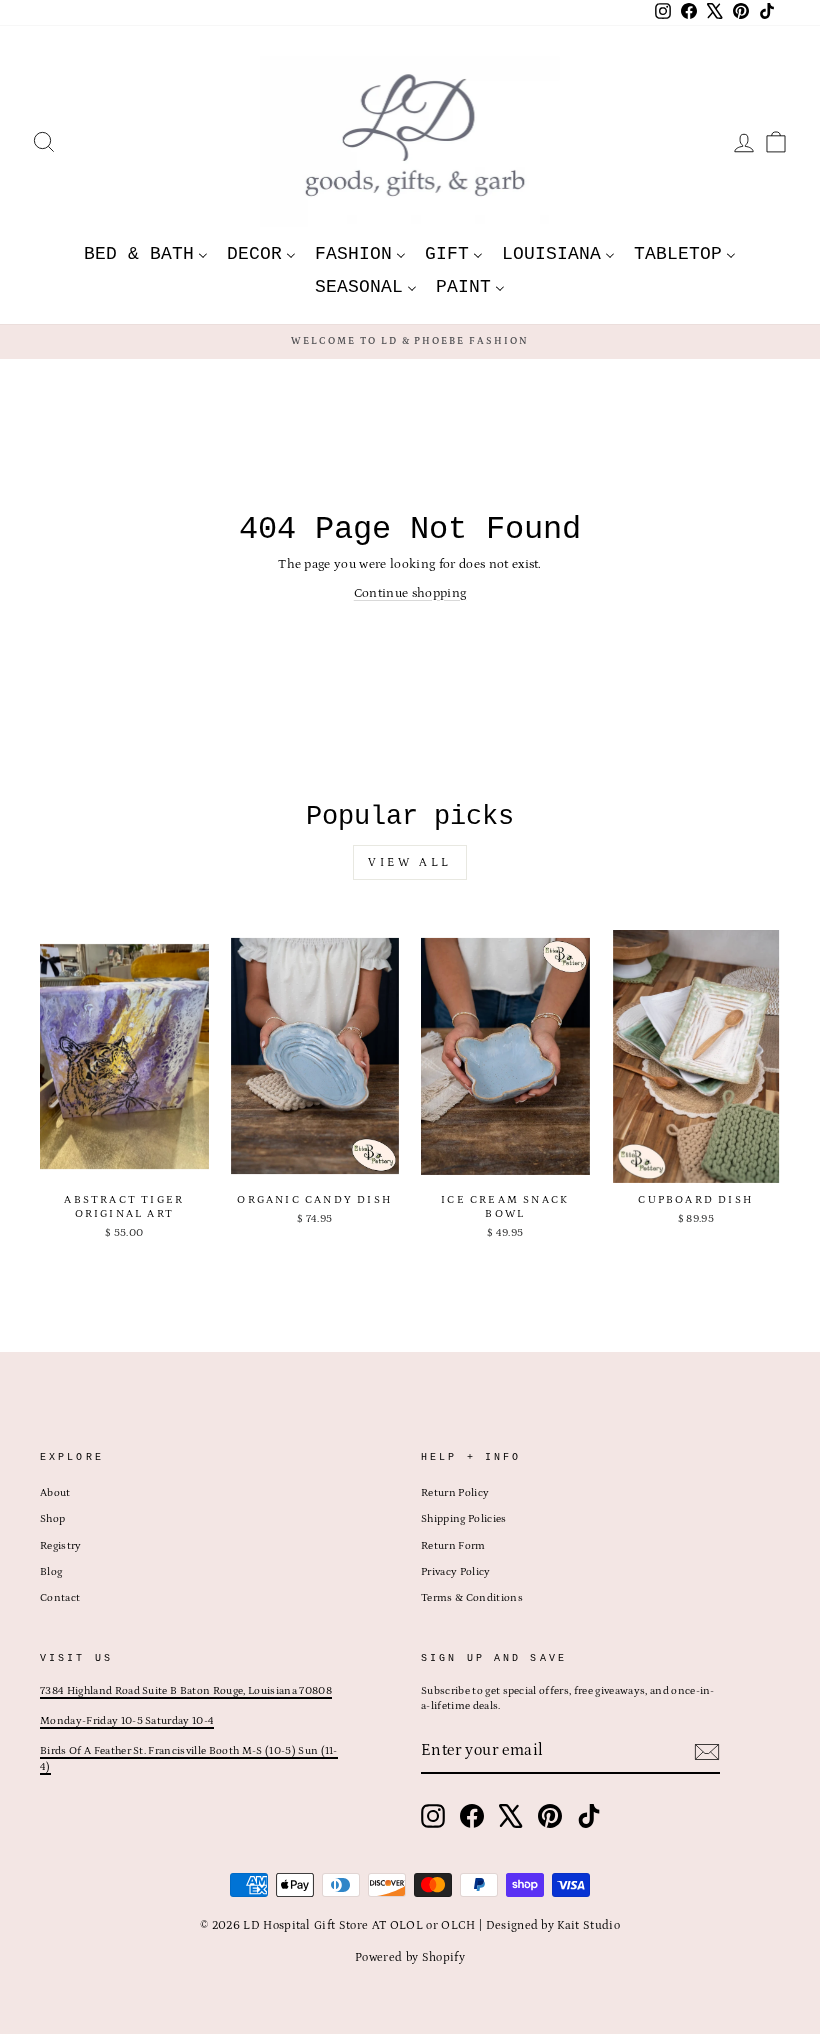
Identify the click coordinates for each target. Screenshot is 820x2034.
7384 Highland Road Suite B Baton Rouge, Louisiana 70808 (186, 1691)
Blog (51, 1572)
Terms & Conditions (472, 1598)
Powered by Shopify (410, 1957)
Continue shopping (410, 593)
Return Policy (455, 1493)
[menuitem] (146, 253)
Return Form (453, 1546)
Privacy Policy (456, 1572)
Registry (61, 1546)
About (55, 1493)
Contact (60, 1598)
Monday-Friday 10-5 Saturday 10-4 (127, 1721)
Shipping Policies (464, 1519)
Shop (52, 1519)
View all (410, 862)
